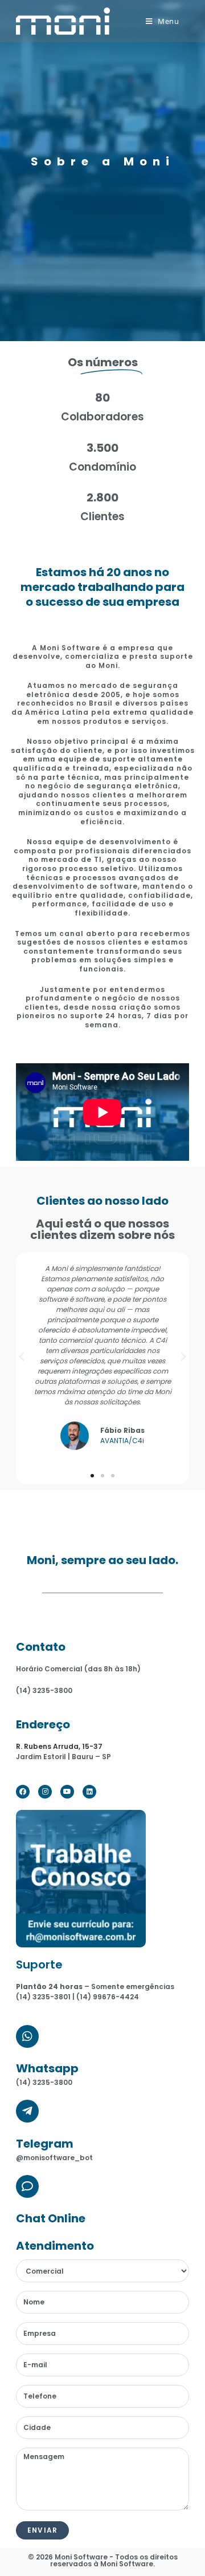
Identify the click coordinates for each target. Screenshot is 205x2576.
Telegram (45, 2144)
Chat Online (51, 2218)
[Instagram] (45, 1792)
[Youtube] (67, 1792)
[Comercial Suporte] (102, 2271)
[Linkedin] (89, 1792)
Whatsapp (47, 2068)
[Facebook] (23, 1792)
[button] (92, 1476)
